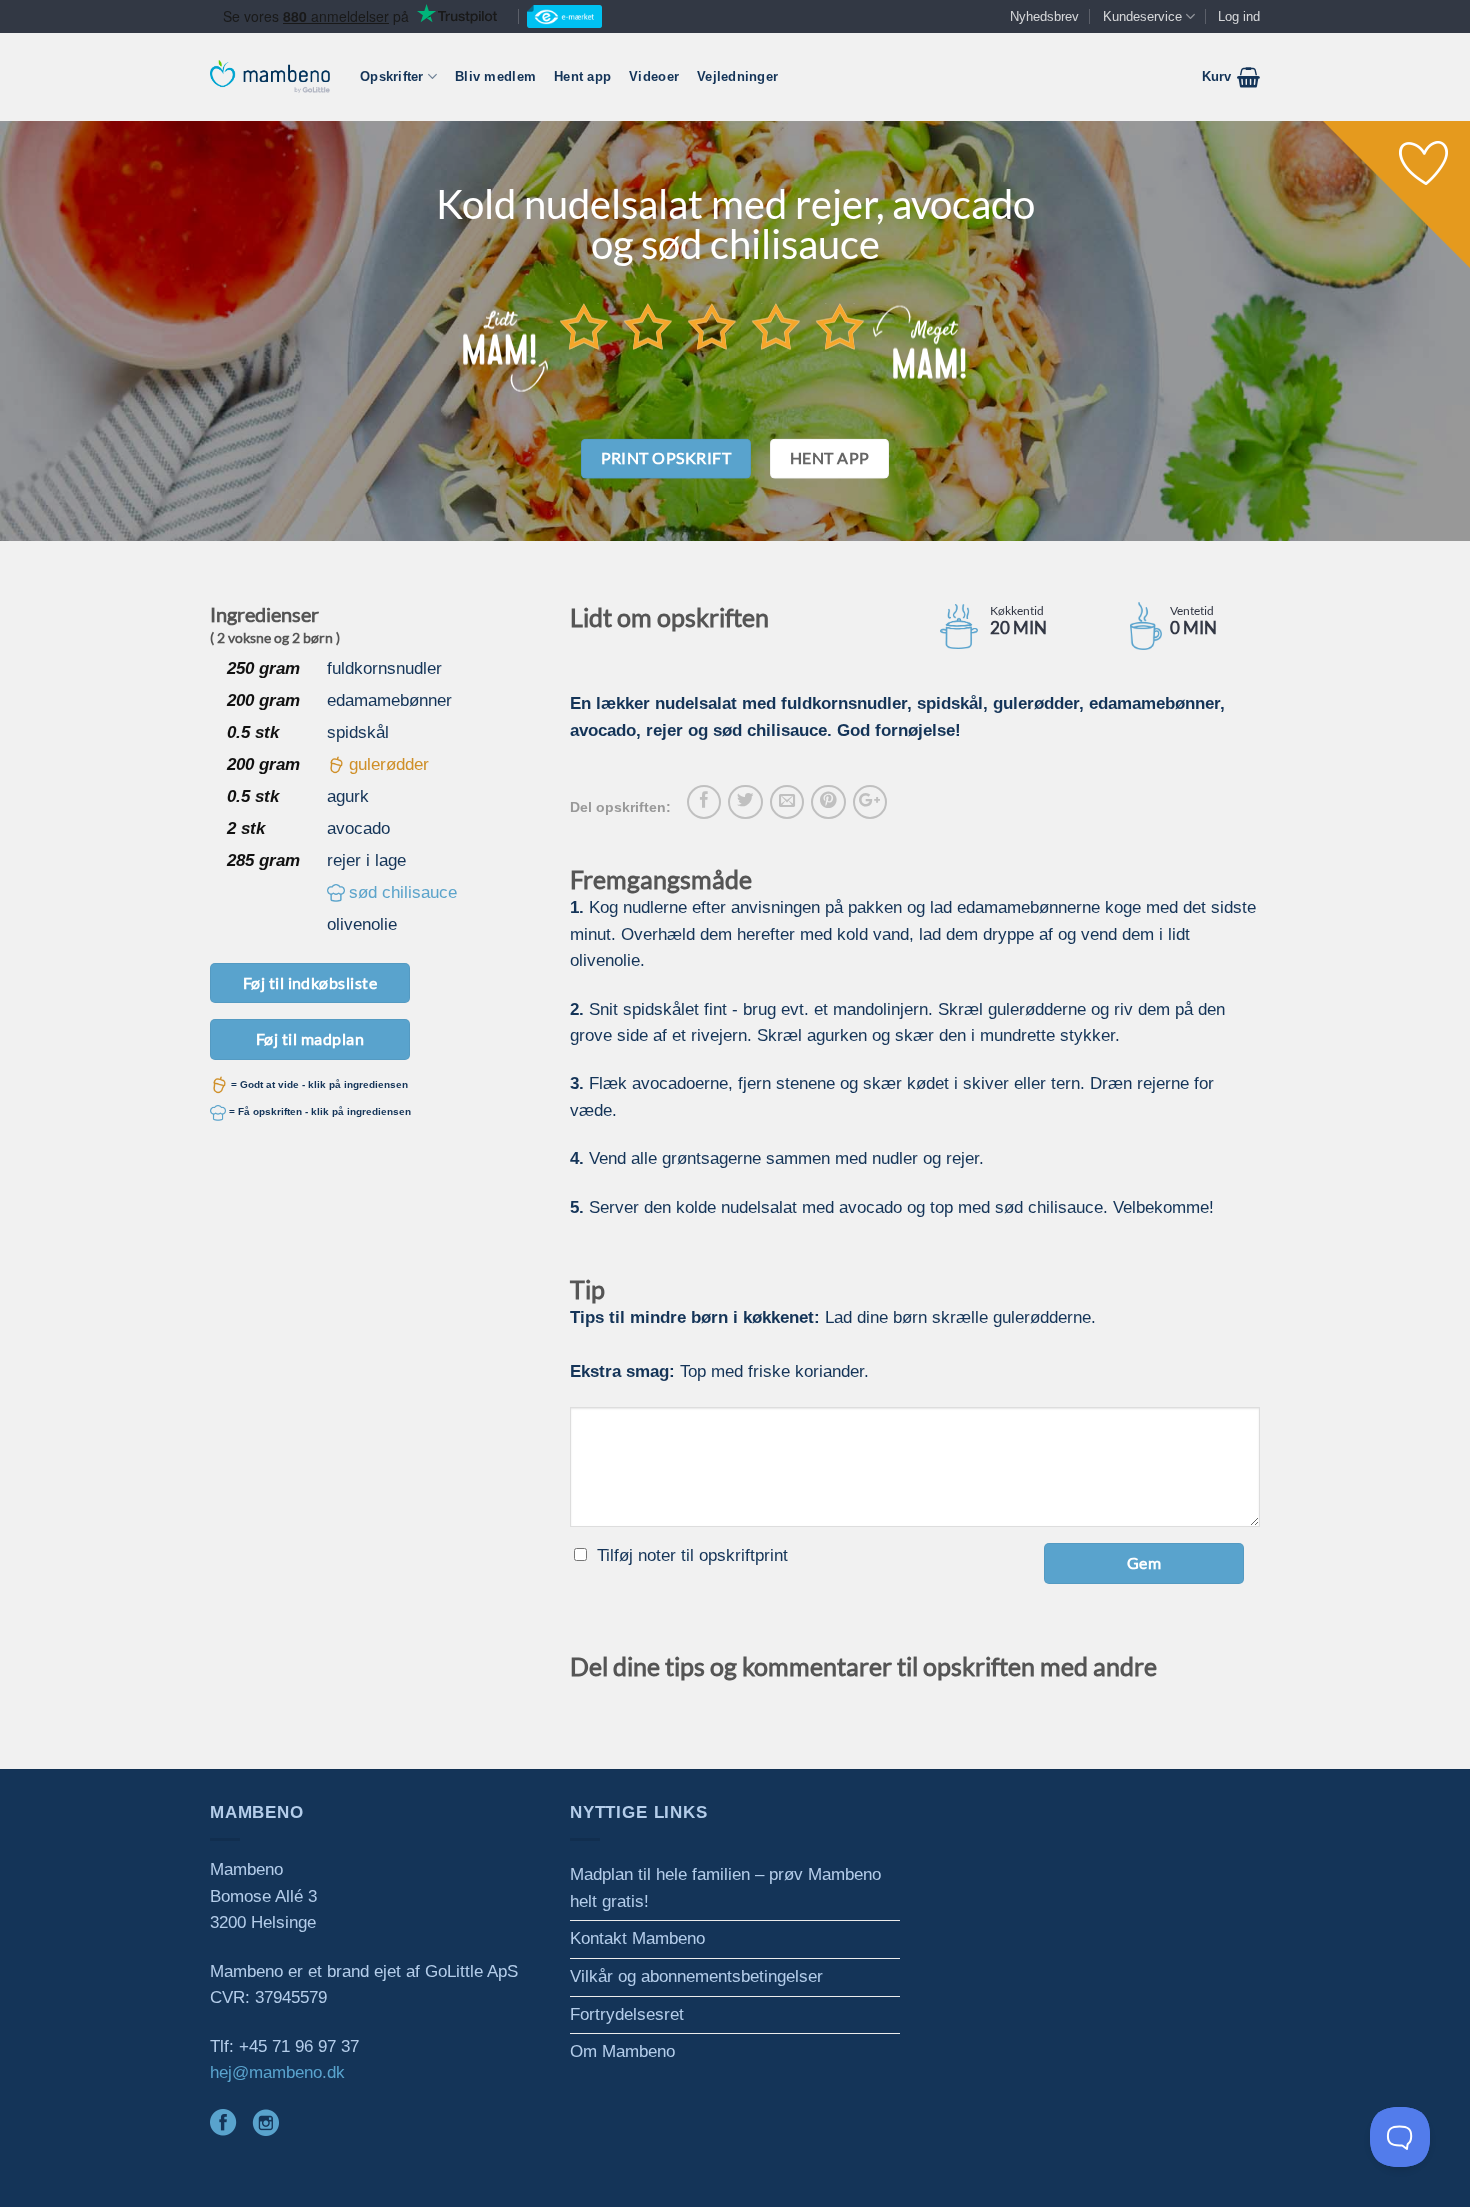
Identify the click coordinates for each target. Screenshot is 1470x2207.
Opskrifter (392, 76)
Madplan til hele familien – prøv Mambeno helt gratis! (725, 1888)
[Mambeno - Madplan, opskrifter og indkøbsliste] (270, 76)
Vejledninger (737, 76)
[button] (1231, 77)
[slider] (712, 326)
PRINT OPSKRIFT (666, 458)
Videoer (654, 76)
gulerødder (389, 764)
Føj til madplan (310, 1038)
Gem (1144, 1562)
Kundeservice (1142, 16)
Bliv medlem (495, 76)
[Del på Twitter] (745, 802)
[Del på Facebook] (704, 802)
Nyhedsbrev (1044, 16)
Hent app (582, 76)
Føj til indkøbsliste (310, 982)
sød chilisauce (403, 892)
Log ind (1239, 16)
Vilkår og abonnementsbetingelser (696, 1976)
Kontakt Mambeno (637, 1938)
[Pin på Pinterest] (828, 802)
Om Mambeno (622, 2051)
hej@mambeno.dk (277, 2072)
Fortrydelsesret (627, 2014)
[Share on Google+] (870, 802)
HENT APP (830, 458)
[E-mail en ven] (787, 802)
